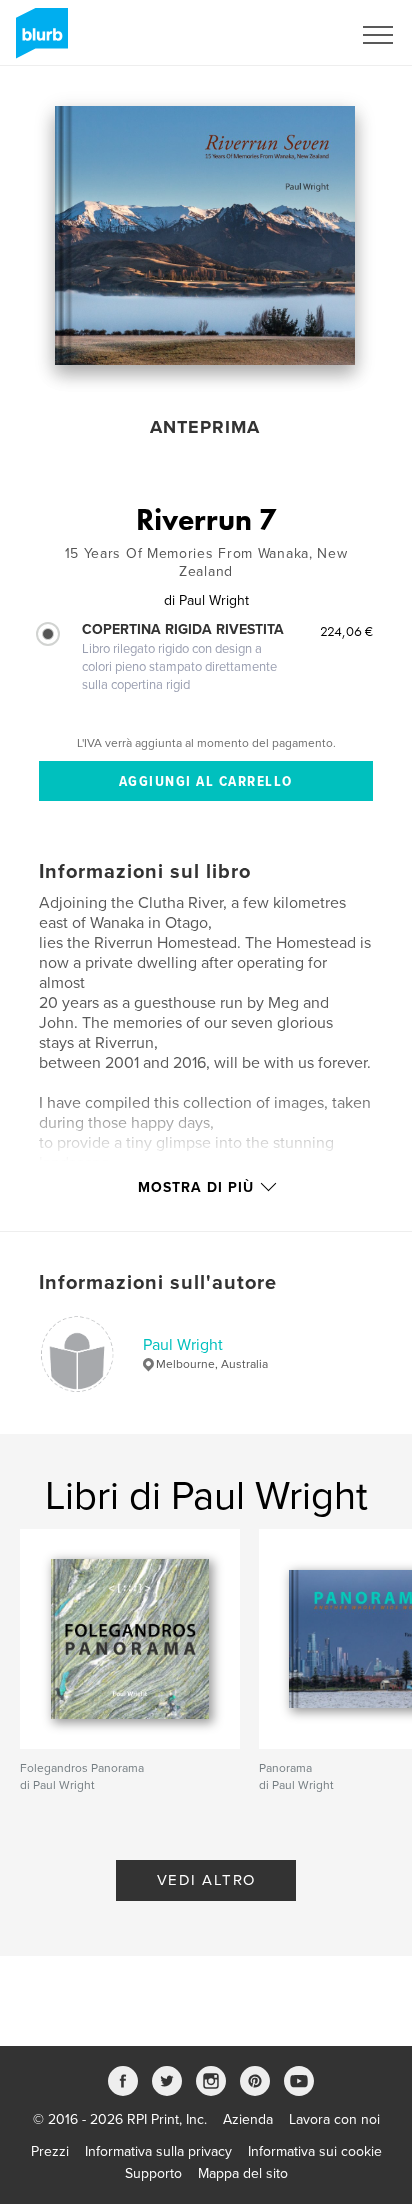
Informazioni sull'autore (158, 1283)
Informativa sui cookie (315, 2151)
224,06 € (346, 631)
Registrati (295, 35)
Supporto (153, 2173)
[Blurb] (38, 41)
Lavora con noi (334, 2119)
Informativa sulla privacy (158, 2151)
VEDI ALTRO (206, 1880)
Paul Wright (183, 1345)
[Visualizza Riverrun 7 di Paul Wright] (205, 235)
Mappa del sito (243, 2173)
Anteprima (205, 427)
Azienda (248, 2119)
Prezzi (50, 2151)
